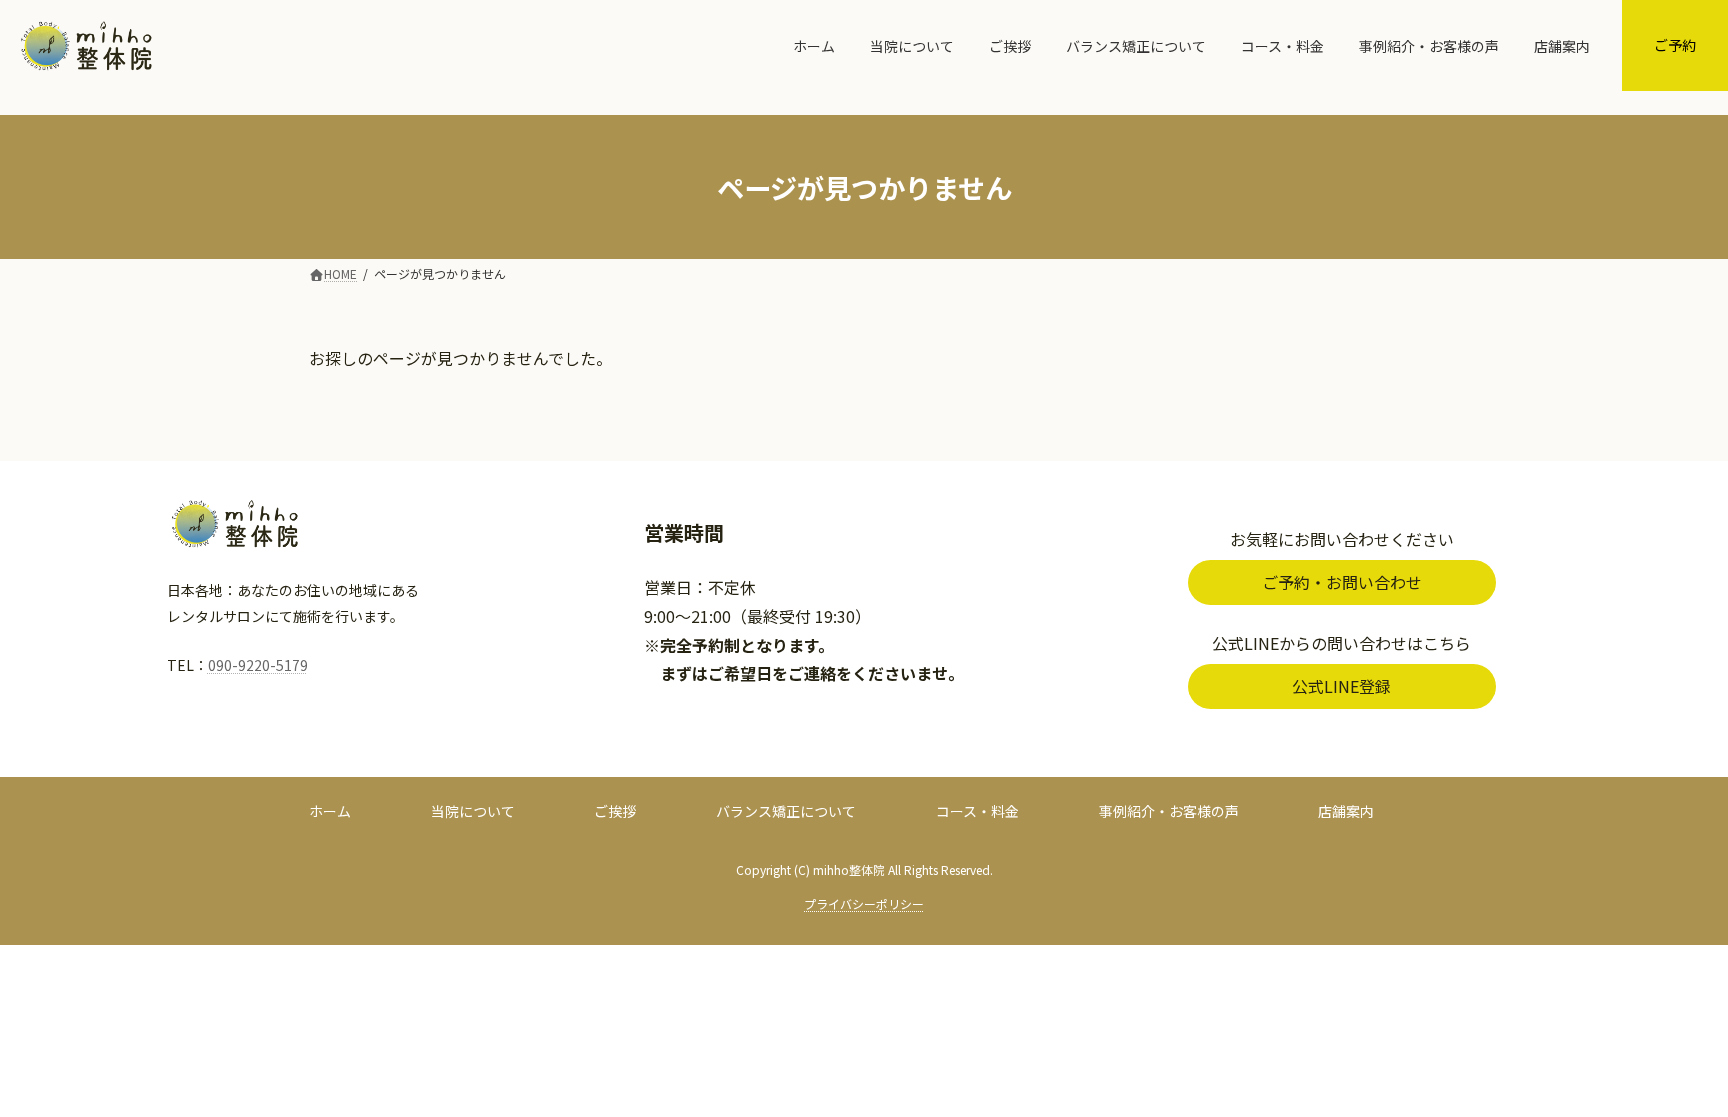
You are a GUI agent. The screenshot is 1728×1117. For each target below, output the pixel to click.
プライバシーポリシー (864, 903)
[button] (1342, 582)
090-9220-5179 (258, 665)
